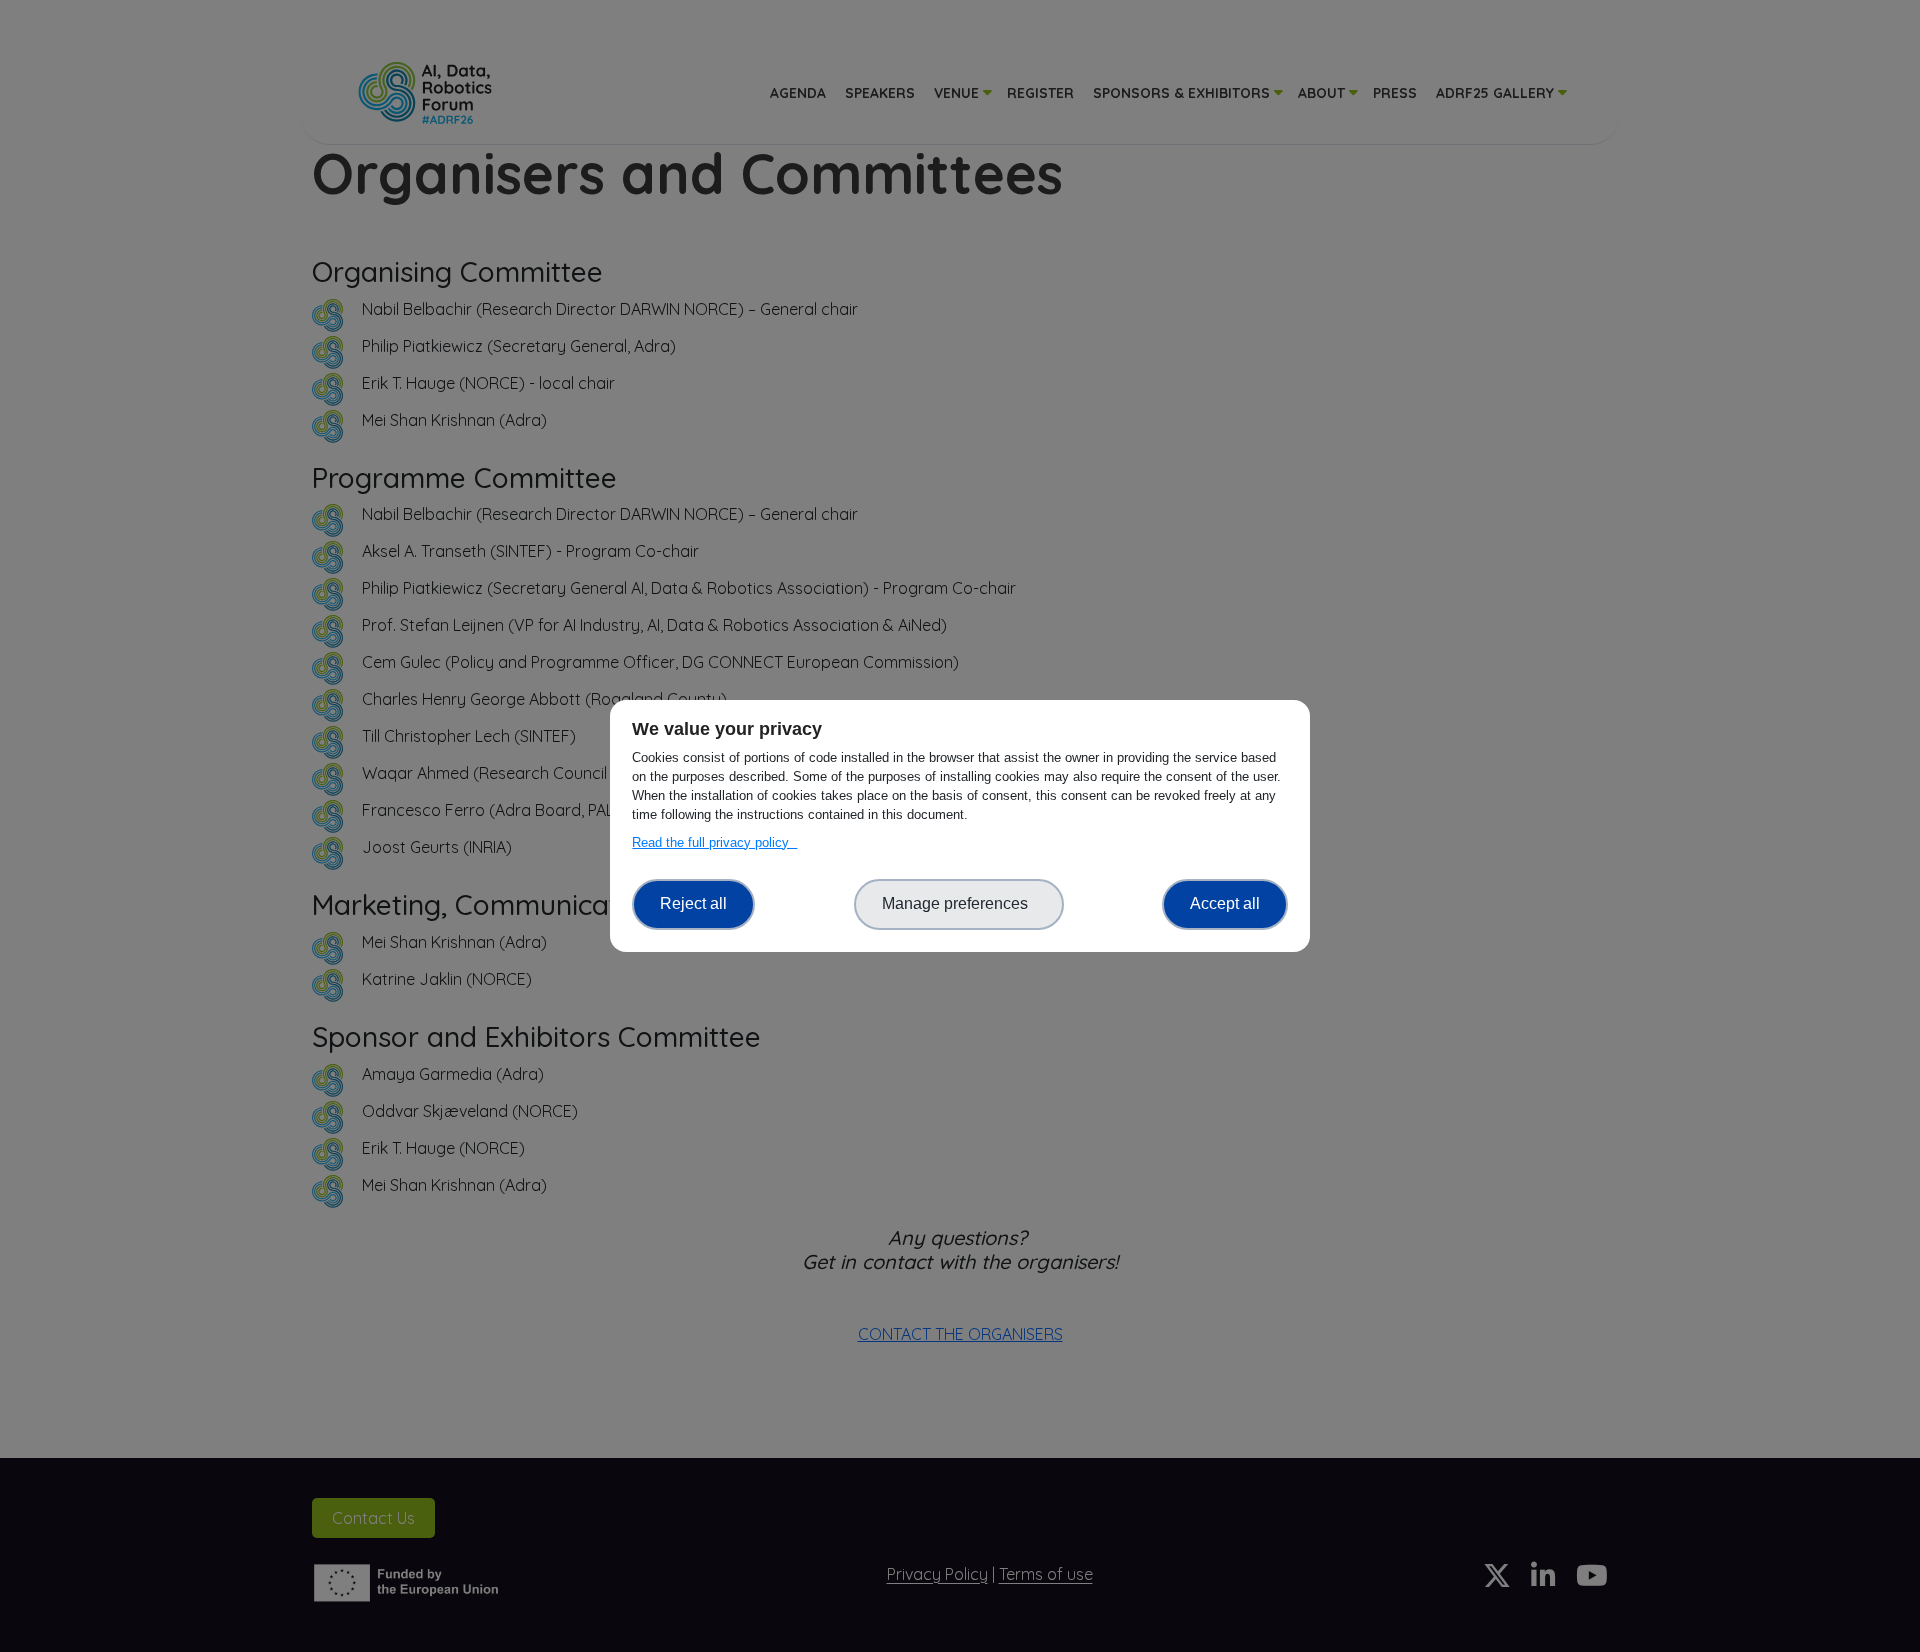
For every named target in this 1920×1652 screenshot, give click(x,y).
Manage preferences (959, 903)
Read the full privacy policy (714, 842)
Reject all (693, 903)
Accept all (1225, 903)
